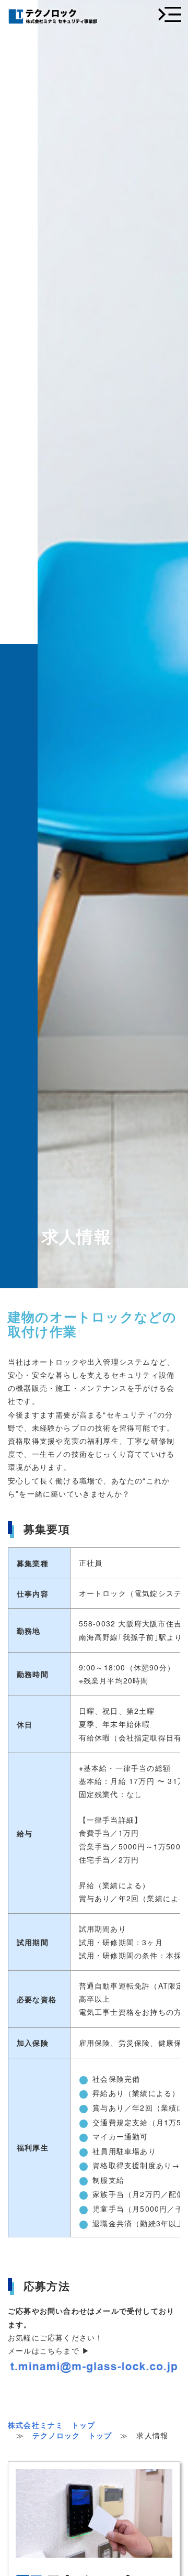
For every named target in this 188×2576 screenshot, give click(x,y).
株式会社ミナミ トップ (51, 2425)
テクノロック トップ (72, 2435)
